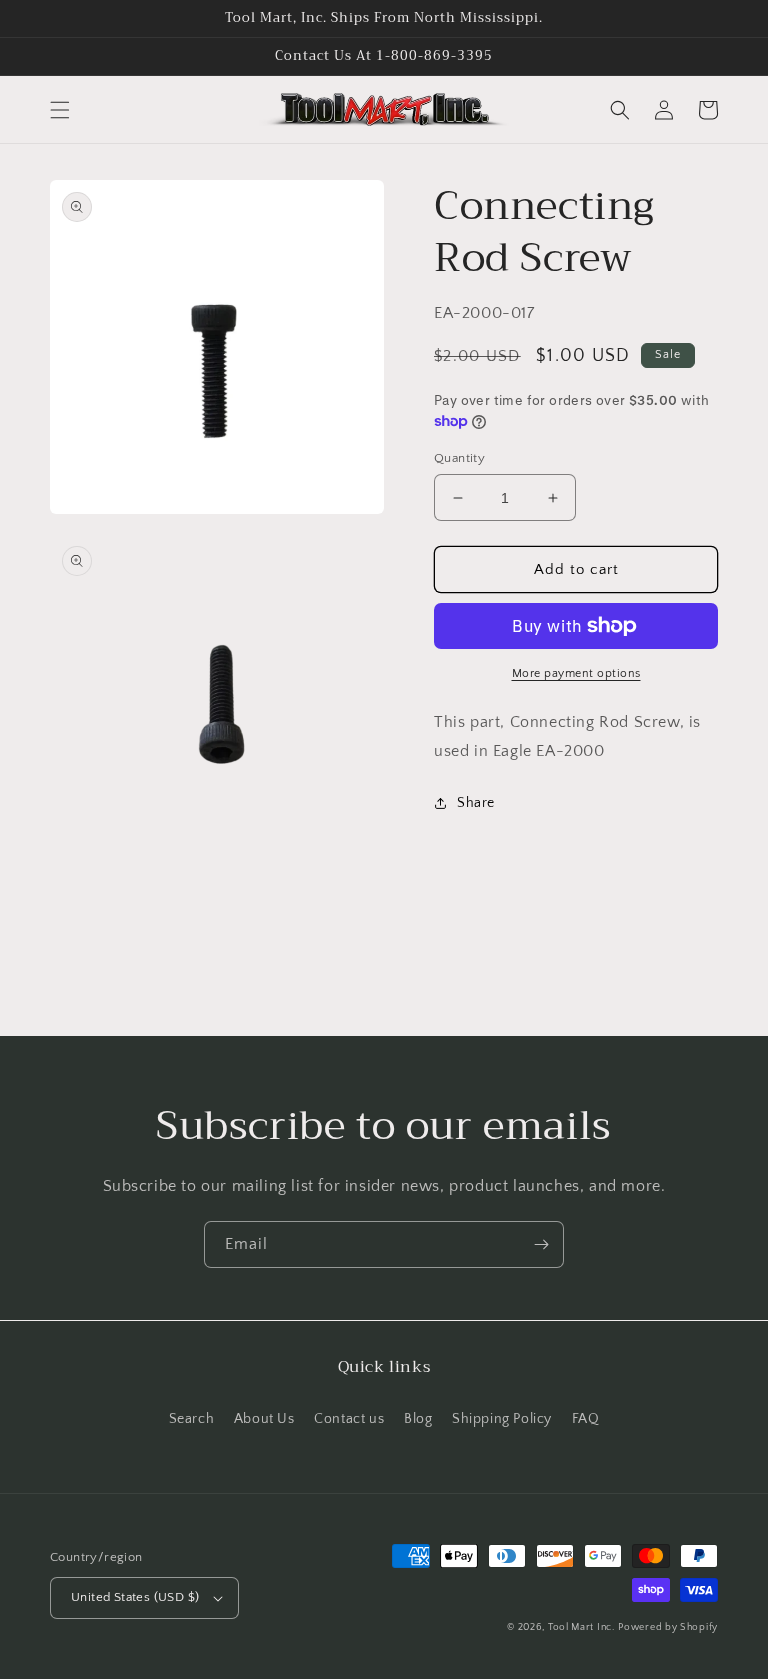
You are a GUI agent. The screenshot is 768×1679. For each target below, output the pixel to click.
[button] (60, 110)
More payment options (576, 673)
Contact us (349, 1419)
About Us (264, 1419)
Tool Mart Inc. (581, 1627)
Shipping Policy (502, 1419)
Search (192, 1419)
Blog (418, 1419)
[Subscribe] (541, 1244)
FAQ (586, 1419)
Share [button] (476, 803)
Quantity (459, 458)
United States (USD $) (135, 1597)
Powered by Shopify (668, 1627)
